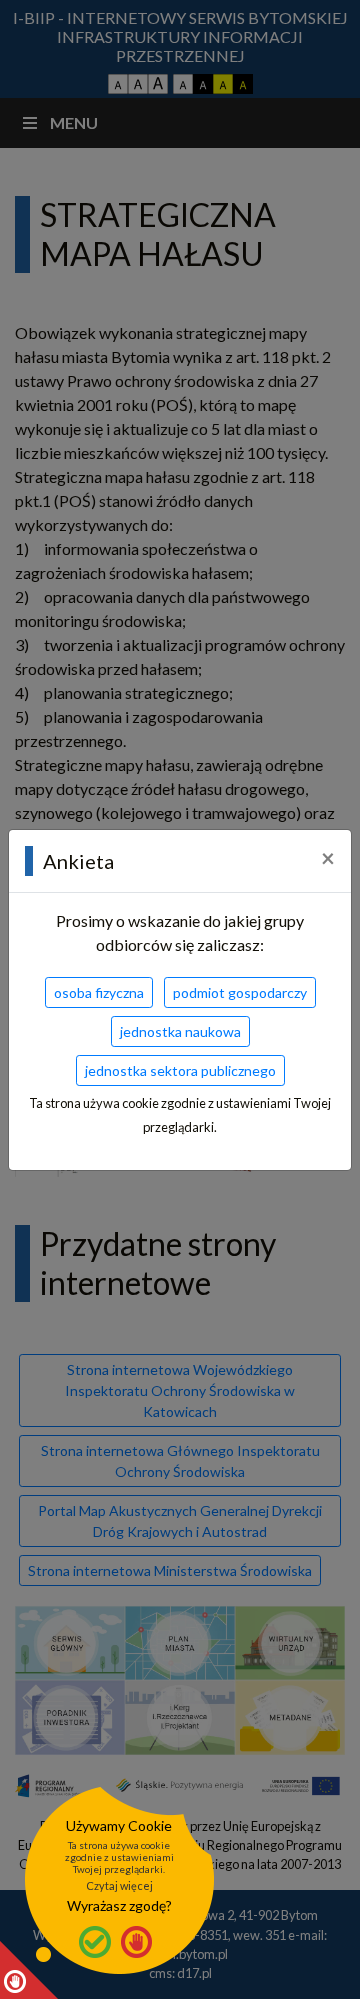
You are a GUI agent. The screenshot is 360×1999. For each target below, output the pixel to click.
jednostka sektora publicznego (180, 1070)
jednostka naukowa (180, 1031)
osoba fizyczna (99, 992)
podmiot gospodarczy (240, 992)
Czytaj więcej (119, 1885)
